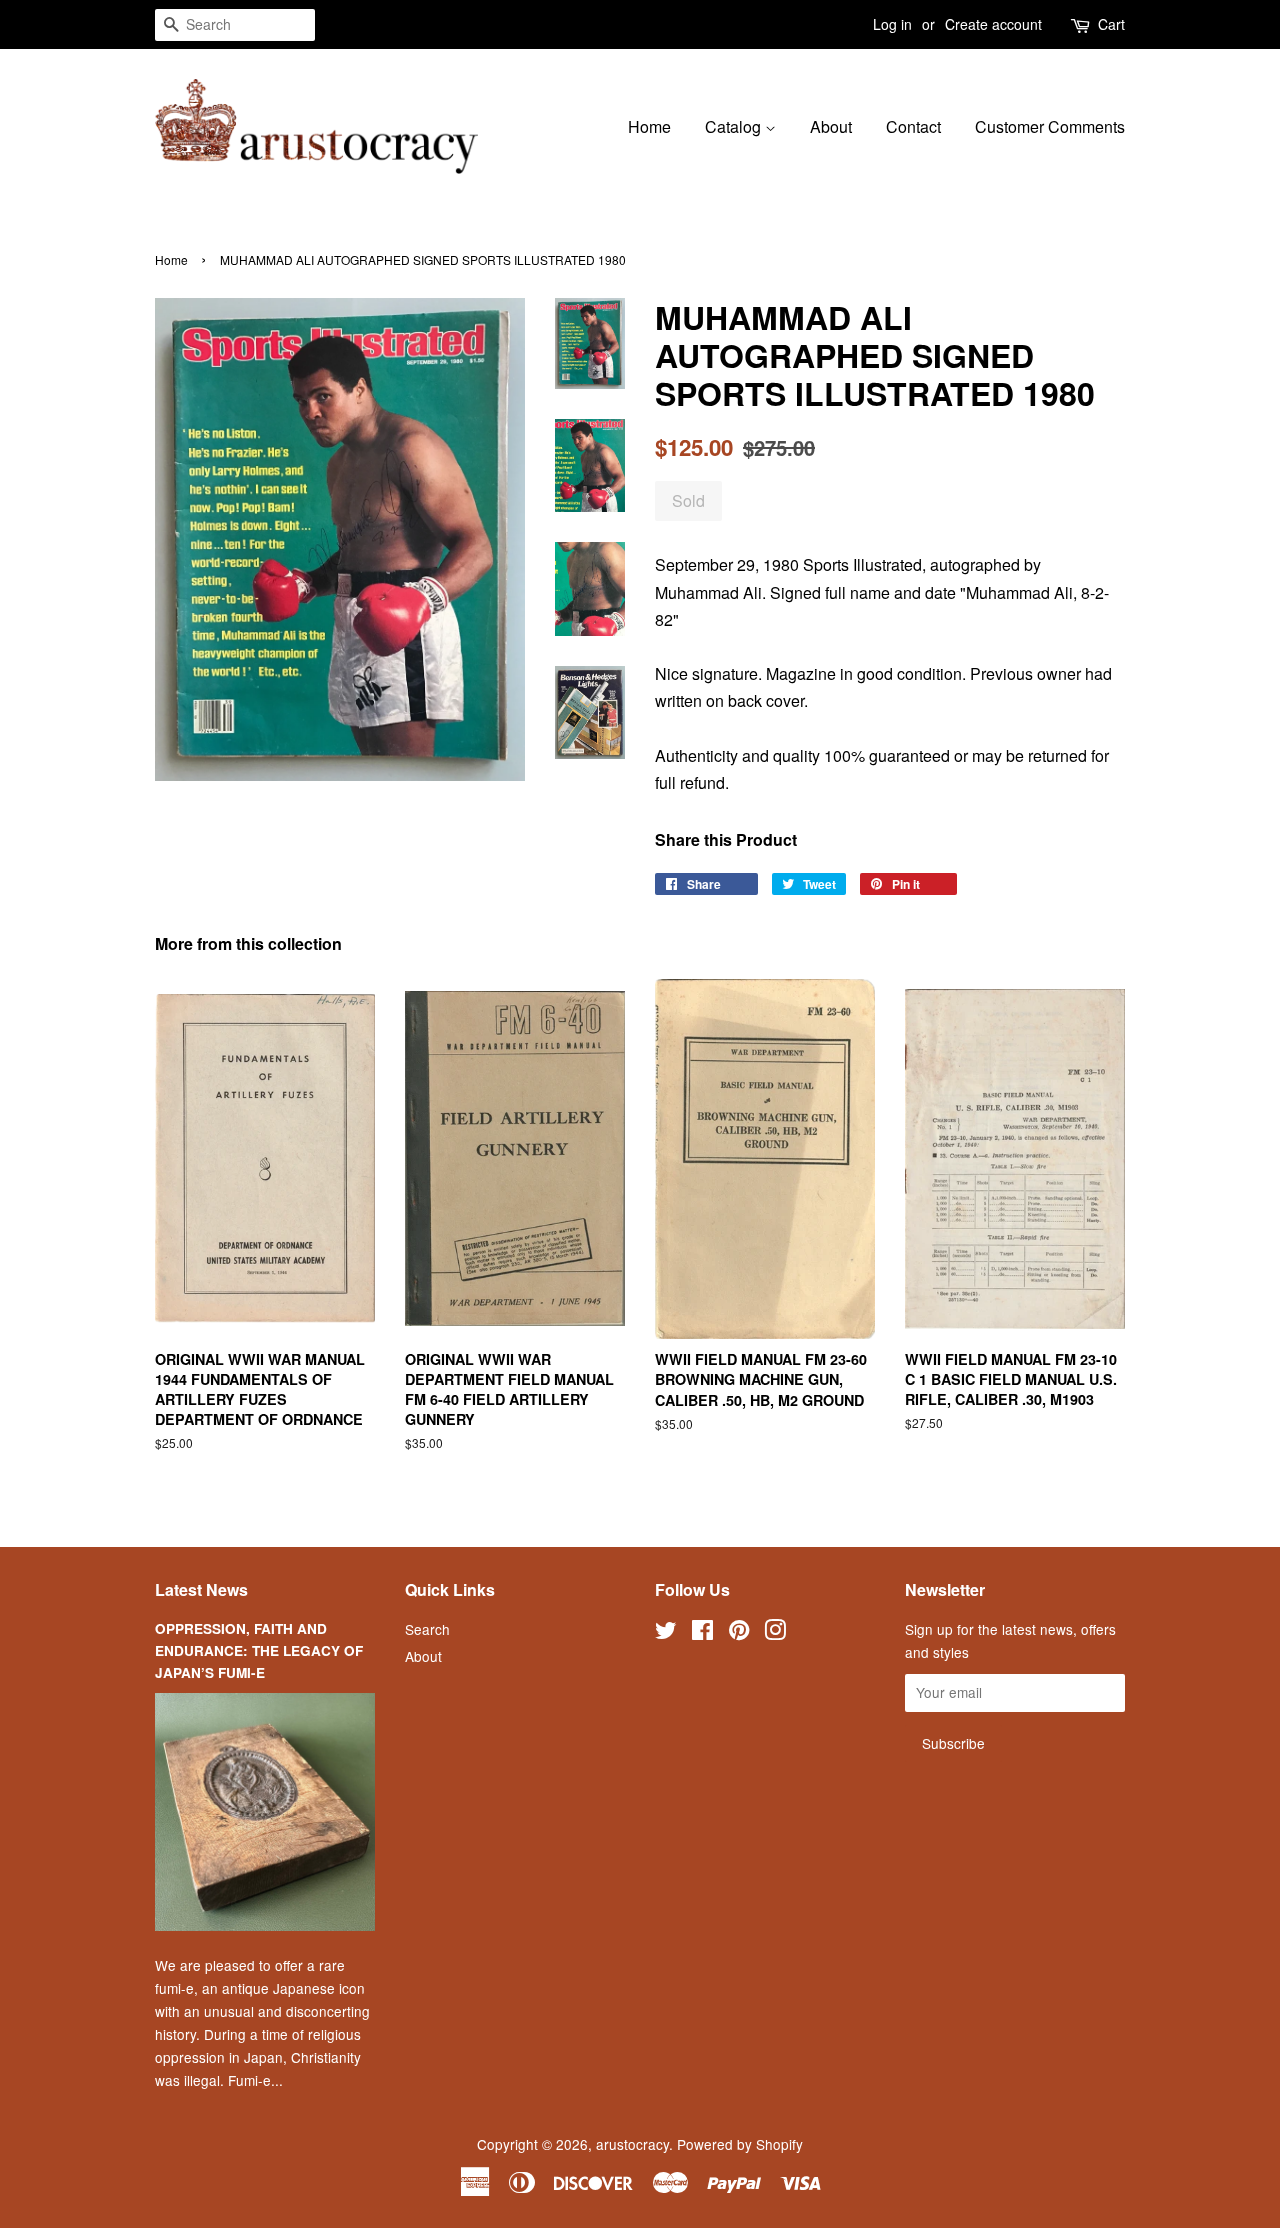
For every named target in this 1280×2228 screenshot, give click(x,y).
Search (427, 1629)
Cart (1111, 24)
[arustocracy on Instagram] (775, 1633)
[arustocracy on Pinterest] (739, 1633)
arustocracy (632, 2144)
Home (649, 126)
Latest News (201, 1589)
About (831, 126)
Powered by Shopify (740, 2144)
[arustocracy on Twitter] (666, 1633)
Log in (892, 24)
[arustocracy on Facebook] (702, 1633)
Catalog (735, 126)
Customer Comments (1050, 126)
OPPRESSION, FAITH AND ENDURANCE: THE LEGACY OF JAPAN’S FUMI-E (259, 1650)
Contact (913, 126)
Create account (993, 24)
